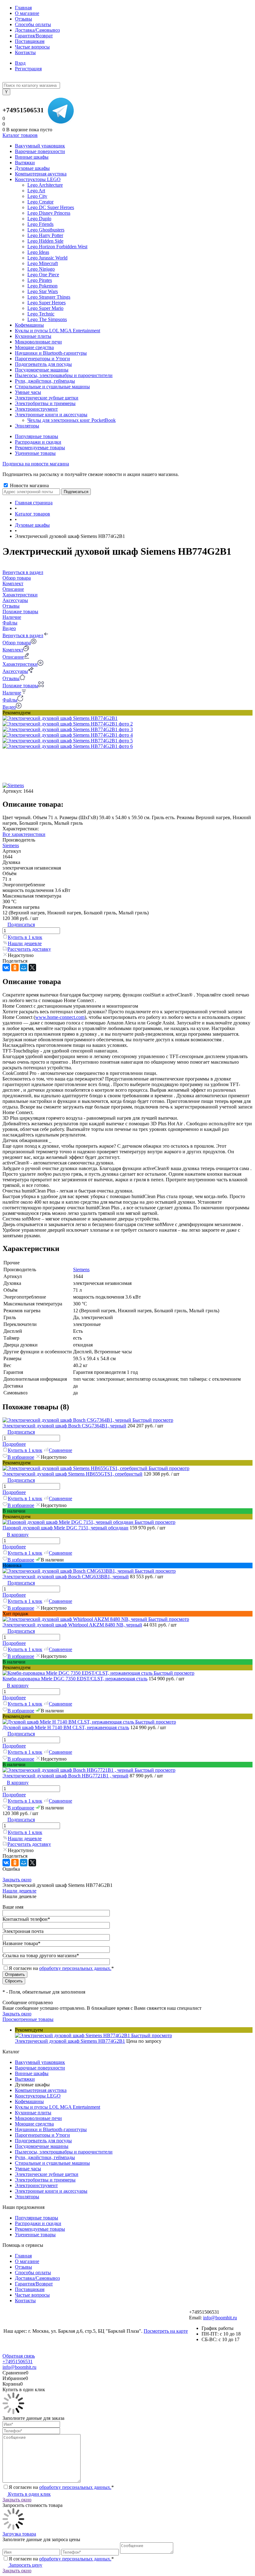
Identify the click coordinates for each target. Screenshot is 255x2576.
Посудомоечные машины (42, 2146)
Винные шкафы (32, 2073)
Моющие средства (34, 2124)
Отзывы (23, 19)
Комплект (13, 650)
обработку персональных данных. (75, 1968)
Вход (20, 63)
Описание (13, 657)
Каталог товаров (20, 135)
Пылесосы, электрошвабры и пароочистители (64, 2152)
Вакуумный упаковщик (40, 2062)
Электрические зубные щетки (47, 2174)
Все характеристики (24, 834)
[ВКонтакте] (6, 968)
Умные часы (28, 2169)
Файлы (10, 700)
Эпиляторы (27, 2197)
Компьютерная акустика (41, 2090)
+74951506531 (23, 110)
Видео (9, 707)
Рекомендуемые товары (40, 448)
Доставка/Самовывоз (37, 30)
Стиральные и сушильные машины (52, 2163)
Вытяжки (25, 2079)
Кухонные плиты (33, 2113)
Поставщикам (30, 41)
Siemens (11, 845)
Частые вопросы (32, 47)
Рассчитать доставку (29, 949)
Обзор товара (17, 643)
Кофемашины (29, 2101)
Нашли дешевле (25, 943)
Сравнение (60, 1450)
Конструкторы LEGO (38, 2096)
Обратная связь (19, 2356)
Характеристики (20, 664)
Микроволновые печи (38, 2118)
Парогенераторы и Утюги (42, 2135)
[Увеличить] (60, 718)
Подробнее (14, 1444)
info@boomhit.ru (220, 2318)
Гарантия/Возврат (34, 36)
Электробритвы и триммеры (45, 2180)
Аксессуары (15, 671)
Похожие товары (20, 686)
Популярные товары (37, 436)
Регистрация (28, 69)
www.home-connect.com (60, 1017)
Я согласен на (61, 1968)
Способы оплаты (33, 24)
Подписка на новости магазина (36, 464)
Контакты (25, 52)
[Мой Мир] (24, 968)
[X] (32, 968)
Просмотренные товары (28, 2019)
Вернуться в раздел (23, 635)
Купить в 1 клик (25, 937)
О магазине (27, 13)
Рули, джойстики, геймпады (45, 2157)
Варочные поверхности (40, 2068)
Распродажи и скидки (38, 442)
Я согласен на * (61, 2487)
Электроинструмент (36, 2185)
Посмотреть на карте (166, 2331)
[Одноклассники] (15, 968)
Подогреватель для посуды (43, 2141)
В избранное (21, 1457)
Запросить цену (25, 2565)
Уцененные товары (35, 453)
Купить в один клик (29, 2494)
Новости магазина (29, 485)
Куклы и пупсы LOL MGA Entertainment (58, 2107)
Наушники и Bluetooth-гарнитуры (51, 2129)
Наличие (12, 693)
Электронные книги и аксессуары (51, 2191)
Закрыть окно (17, 1880)
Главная (23, 8)
